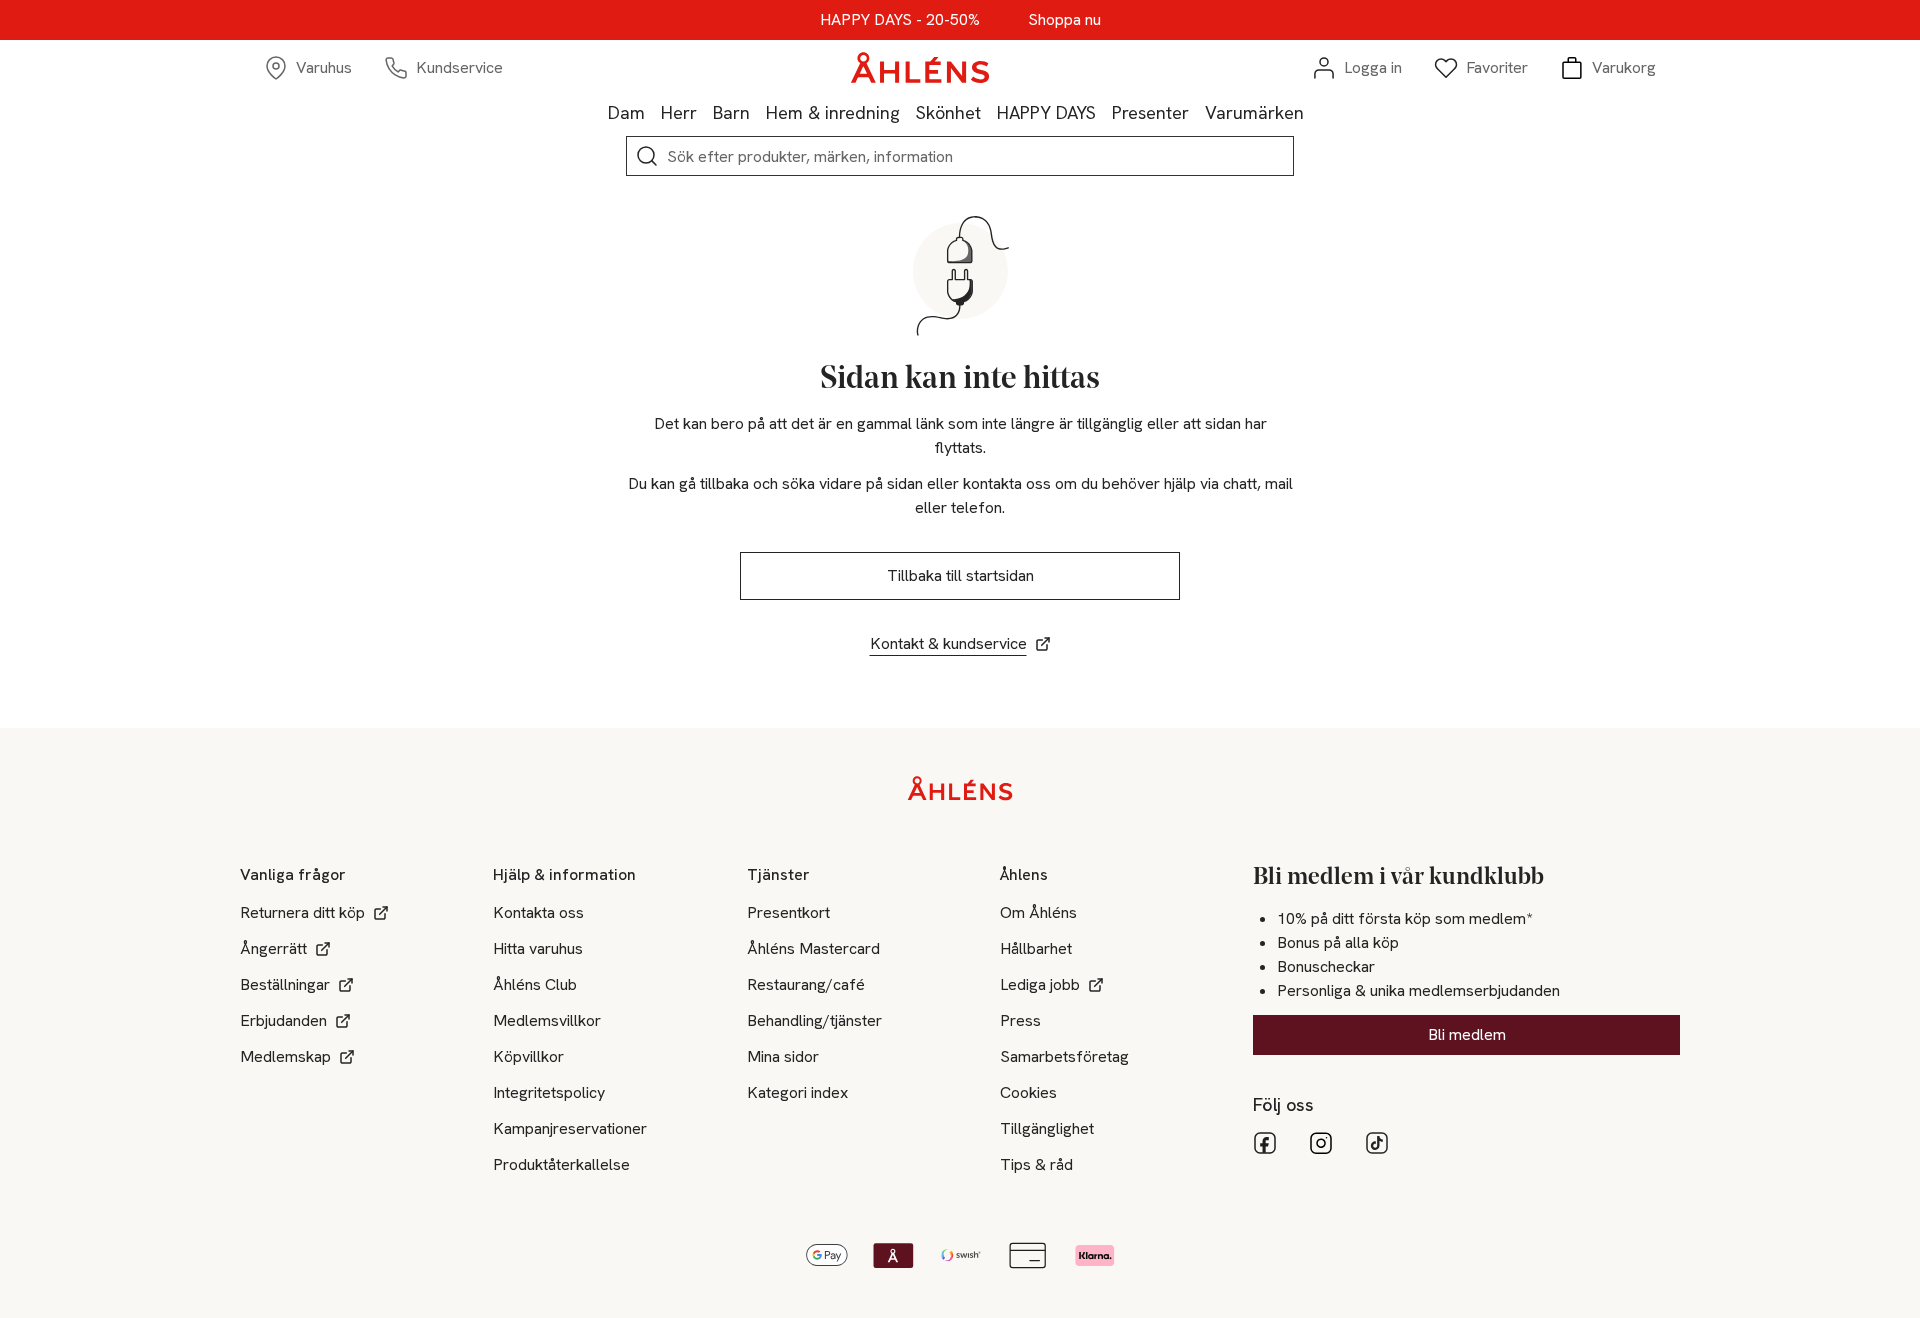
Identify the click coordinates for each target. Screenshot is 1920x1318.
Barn (731, 112)
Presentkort (788, 912)
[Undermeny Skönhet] (989, 112)
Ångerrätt (273, 948)
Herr (679, 112)
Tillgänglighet (1047, 1128)
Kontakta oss (538, 912)
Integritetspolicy (549, 1092)
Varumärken (1254, 112)
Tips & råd (1036, 1164)
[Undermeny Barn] (758, 112)
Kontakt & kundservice (948, 643)
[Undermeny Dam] (653, 112)
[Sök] (647, 156)
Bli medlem (1467, 1034)
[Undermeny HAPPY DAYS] (1104, 112)
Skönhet (948, 112)
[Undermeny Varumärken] (1312, 112)
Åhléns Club (535, 984)
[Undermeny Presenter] (1197, 112)
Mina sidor (783, 1056)
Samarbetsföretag (1064, 1056)
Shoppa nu (1064, 20)
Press (1020, 1020)
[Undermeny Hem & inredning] (908, 112)
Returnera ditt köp (302, 912)
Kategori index (797, 1092)
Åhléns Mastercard (813, 948)
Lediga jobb (1040, 984)
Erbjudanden (283, 1020)
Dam (626, 112)
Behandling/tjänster (814, 1020)
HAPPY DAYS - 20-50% (900, 20)
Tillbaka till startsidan (960, 575)
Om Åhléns (1038, 912)
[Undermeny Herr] (705, 112)
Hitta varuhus (538, 948)
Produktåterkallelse (561, 1164)
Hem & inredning (833, 112)
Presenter (1150, 112)
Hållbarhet (1036, 948)
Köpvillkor (528, 1056)
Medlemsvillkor (547, 1020)
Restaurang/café (806, 984)
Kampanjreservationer (570, 1128)
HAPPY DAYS (1046, 112)
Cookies (1028, 1092)
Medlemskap (285, 1056)
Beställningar (285, 984)
